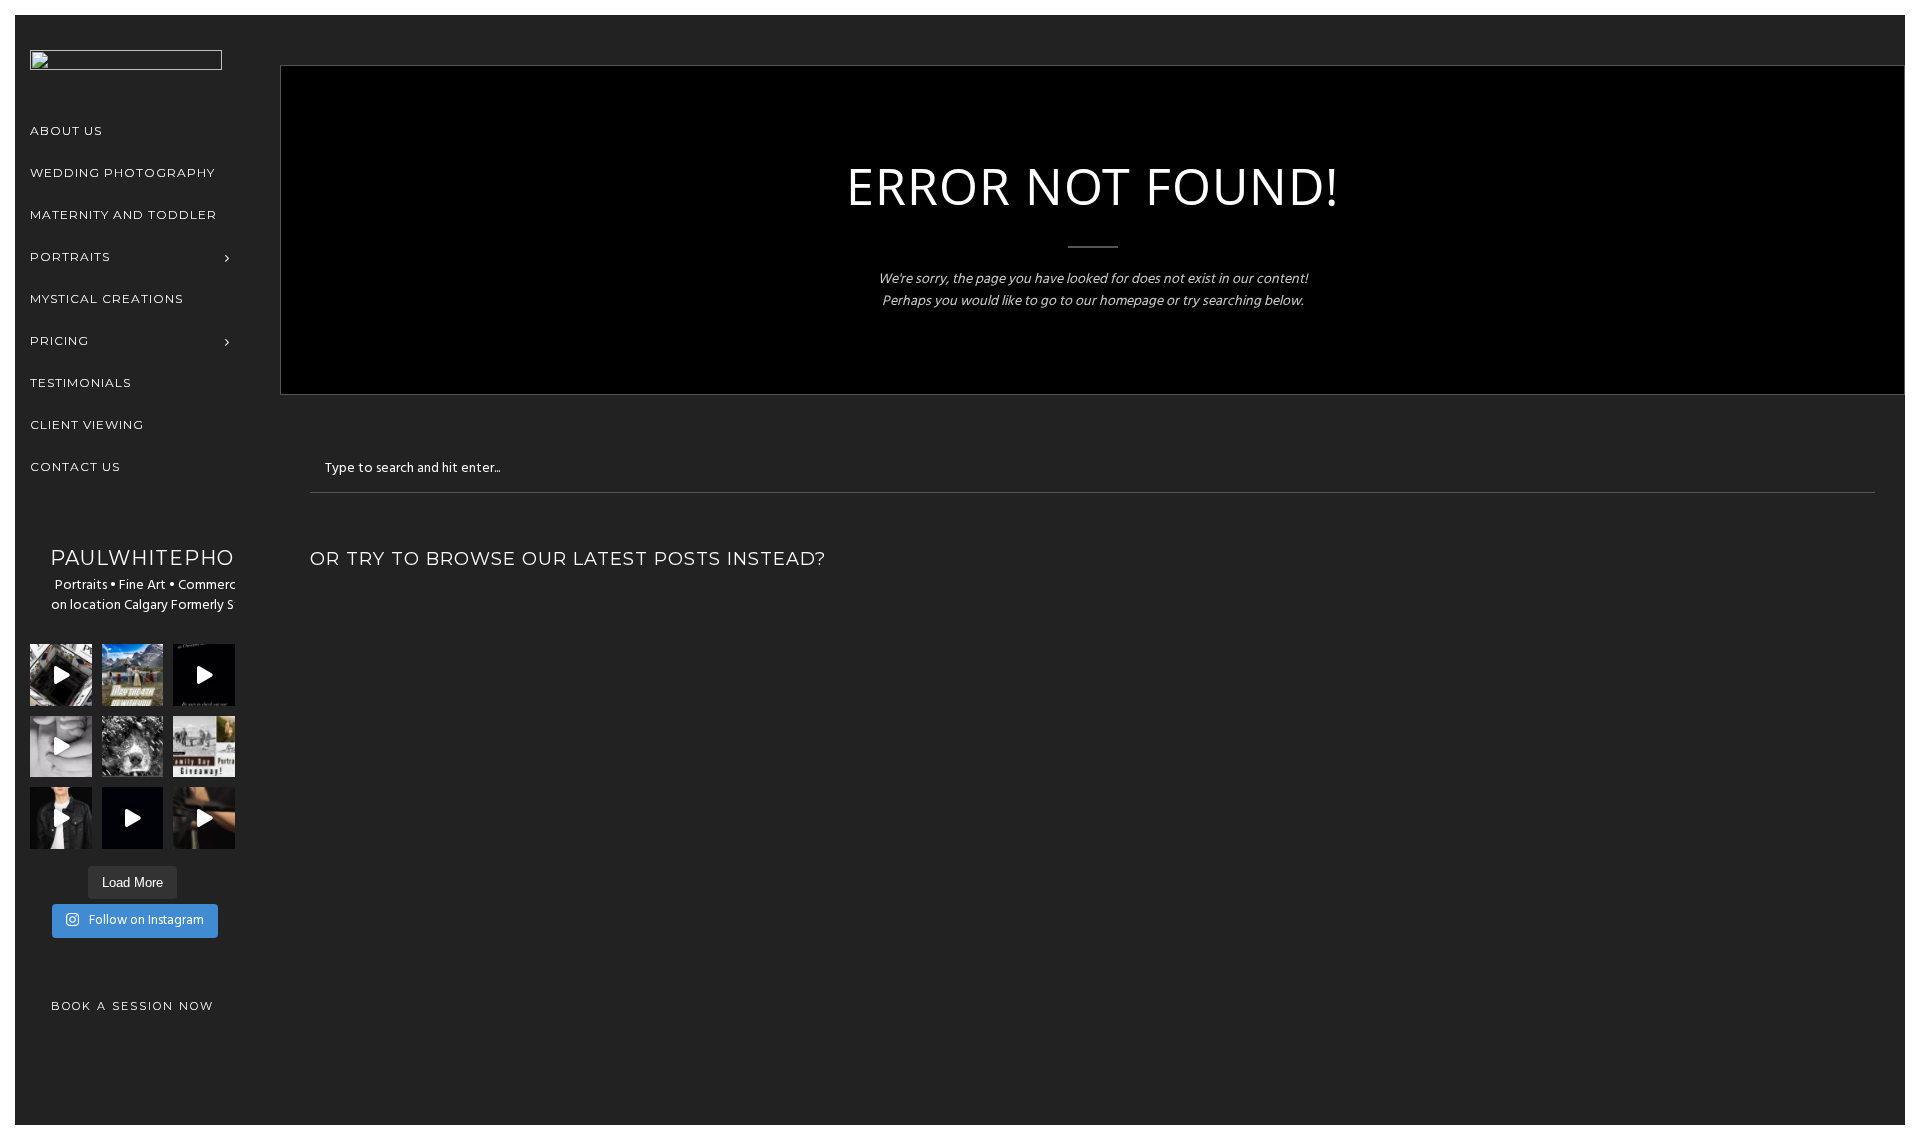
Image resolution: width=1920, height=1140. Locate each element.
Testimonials (80, 382)
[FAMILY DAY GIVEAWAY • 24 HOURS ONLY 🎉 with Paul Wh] (204, 747)
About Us (66, 130)
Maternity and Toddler (123, 214)
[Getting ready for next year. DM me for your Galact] (133, 675)
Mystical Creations (106, 298)
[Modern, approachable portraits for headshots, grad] (61, 818)
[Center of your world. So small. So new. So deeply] (61, 747)
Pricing (59, 340)
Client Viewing (87, 424)
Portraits (70, 256)
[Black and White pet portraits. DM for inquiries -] (133, 747)
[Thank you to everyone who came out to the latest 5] (204, 675)
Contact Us (75, 466)
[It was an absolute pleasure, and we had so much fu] (61, 675)
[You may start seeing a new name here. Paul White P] (133, 818)
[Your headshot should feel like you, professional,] (204, 818)
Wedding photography (122, 172)
